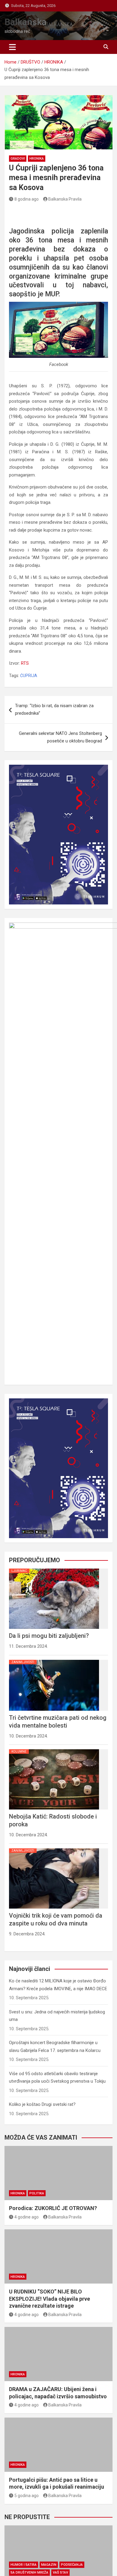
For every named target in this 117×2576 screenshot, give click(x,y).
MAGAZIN (49, 2565)
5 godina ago (27, 2496)
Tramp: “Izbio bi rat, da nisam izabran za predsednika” (54, 710)
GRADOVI (18, 159)
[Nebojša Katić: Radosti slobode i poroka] (54, 1749)
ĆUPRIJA (29, 676)
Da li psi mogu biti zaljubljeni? (49, 1636)
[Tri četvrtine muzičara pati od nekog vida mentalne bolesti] (54, 1660)
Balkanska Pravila (65, 199)
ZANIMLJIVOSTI (23, 1662)
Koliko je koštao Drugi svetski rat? (42, 2104)
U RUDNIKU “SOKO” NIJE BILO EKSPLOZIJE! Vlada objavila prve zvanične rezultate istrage (49, 2299)
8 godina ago (27, 199)
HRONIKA (37, 159)
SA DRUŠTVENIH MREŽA (29, 2573)
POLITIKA (37, 2193)
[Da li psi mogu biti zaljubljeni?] (54, 1569)
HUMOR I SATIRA (24, 2565)
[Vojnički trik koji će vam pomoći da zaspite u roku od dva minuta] (54, 1848)
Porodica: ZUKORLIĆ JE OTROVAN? (53, 2208)
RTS (25, 663)
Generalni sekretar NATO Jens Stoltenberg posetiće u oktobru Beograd (60, 737)
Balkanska (25, 22)
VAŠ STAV (60, 2573)
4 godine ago (27, 2217)
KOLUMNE (19, 1752)
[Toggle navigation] (12, 47)
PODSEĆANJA (72, 2565)
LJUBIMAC (19, 1571)
